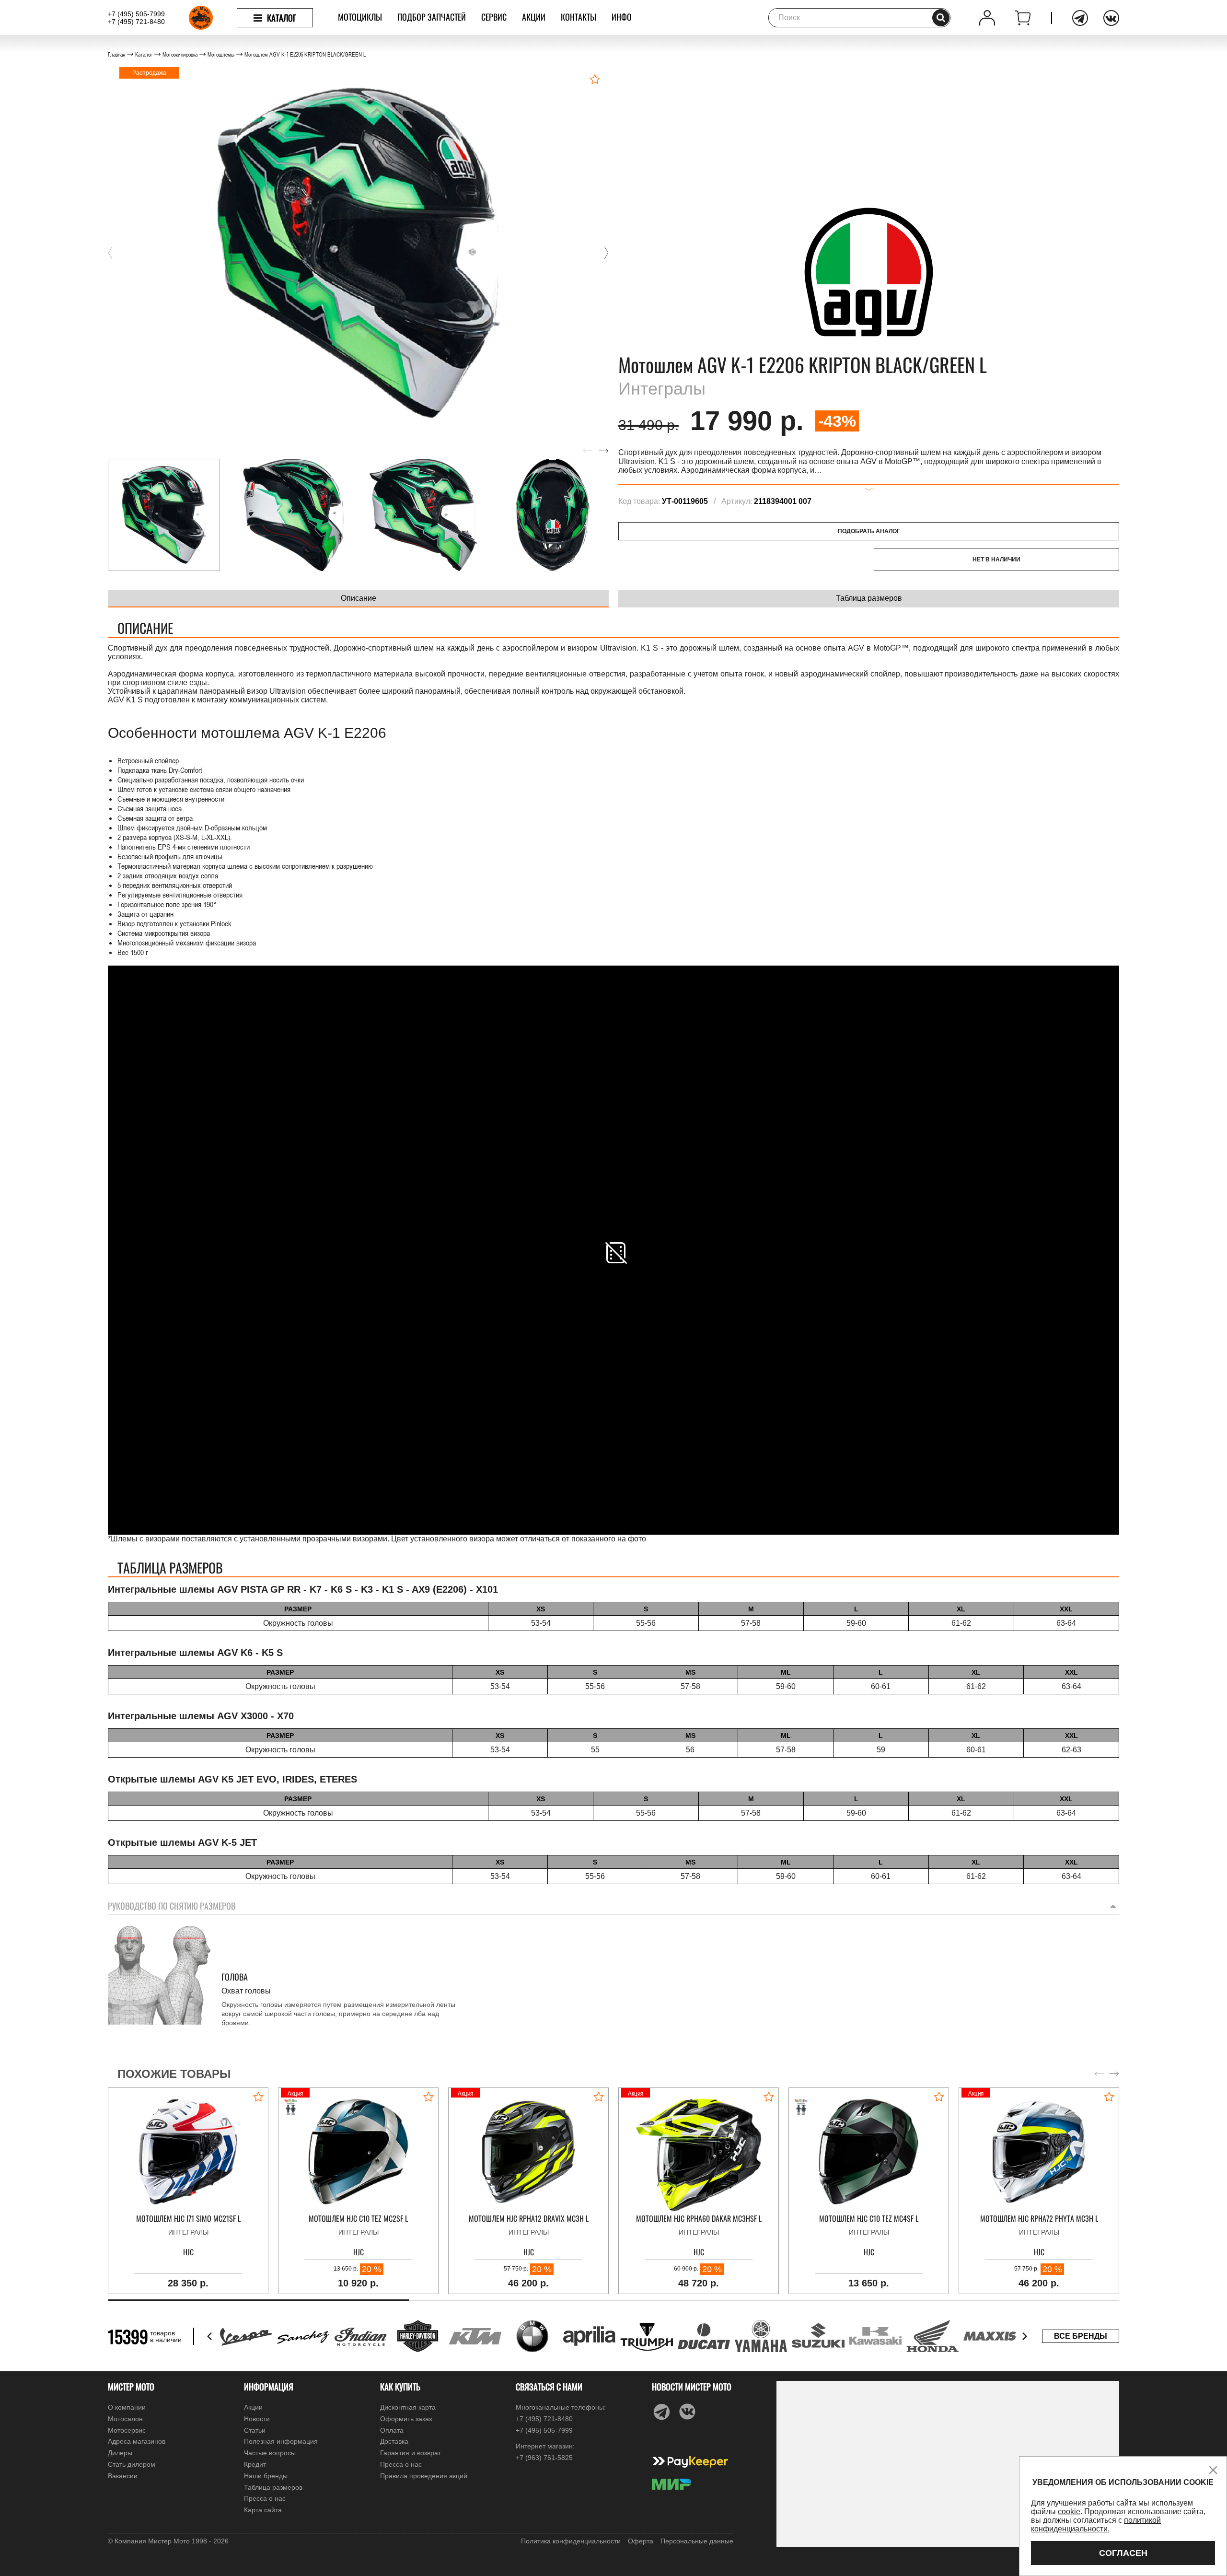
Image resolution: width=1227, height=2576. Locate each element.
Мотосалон (125, 2419)
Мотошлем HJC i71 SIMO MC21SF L (188, 2219)
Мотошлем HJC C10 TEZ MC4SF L (869, 2219)
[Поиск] (941, 18)
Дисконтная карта (408, 2407)
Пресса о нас (265, 2498)
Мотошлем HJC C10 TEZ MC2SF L (358, 2219)
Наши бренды (266, 2476)
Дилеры (120, 2453)
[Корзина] (1023, 18)
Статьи (255, 2430)
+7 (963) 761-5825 (544, 2458)
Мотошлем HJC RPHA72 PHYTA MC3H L (1039, 2219)
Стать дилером (132, 2464)
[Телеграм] (1080, 18)
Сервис (494, 17)
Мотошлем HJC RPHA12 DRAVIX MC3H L (529, 2219)
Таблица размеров (869, 598)
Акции (534, 17)
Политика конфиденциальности (571, 2541)
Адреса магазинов (137, 2441)
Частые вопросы (270, 2453)
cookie (1069, 2512)
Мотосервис (127, 2430)
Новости (257, 2419)
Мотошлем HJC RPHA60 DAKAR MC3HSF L (699, 2219)
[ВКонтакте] (1111, 18)
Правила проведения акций (424, 2476)
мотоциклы (360, 17)
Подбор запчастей (432, 17)
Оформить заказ (406, 2419)
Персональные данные (697, 2541)
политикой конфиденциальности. (1096, 2524)
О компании (127, 2407)
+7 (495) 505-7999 (136, 14)
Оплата (392, 2430)
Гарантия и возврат (411, 2453)
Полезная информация (281, 2441)
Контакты (579, 17)
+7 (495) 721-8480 (136, 22)
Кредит (255, 2464)
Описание (359, 598)
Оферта (641, 2541)
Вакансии (123, 2476)
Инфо (622, 17)
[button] (110, 253)
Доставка (394, 2441)
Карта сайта (263, 2510)
